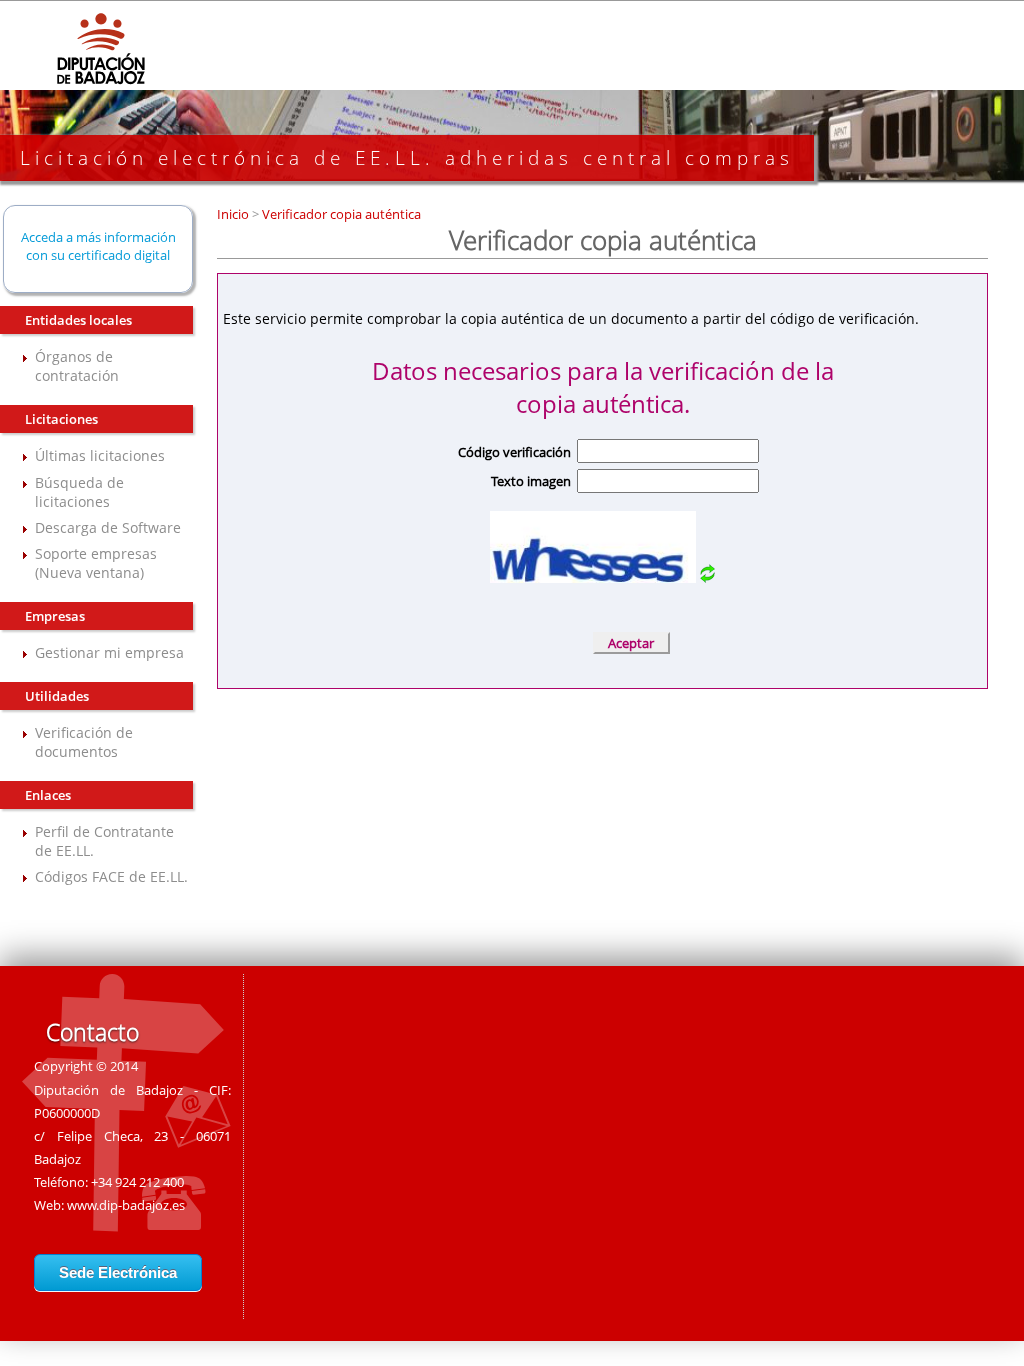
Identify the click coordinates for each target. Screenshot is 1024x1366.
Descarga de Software (108, 527)
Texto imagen (531, 481)
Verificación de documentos (84, 742)
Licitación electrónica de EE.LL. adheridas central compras (407, 158)
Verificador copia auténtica (340, 214)
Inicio (234, 214)
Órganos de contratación (77, 366)
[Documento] (707, 577)
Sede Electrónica (118, 1272)
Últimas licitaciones (100, 455)
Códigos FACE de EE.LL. (111, 876)
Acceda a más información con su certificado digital (98, 246)
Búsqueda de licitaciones (79, 492)
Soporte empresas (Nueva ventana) (96, 563)
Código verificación (514, 452)
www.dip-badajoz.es (126, 1205)
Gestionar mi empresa (109, 652)
